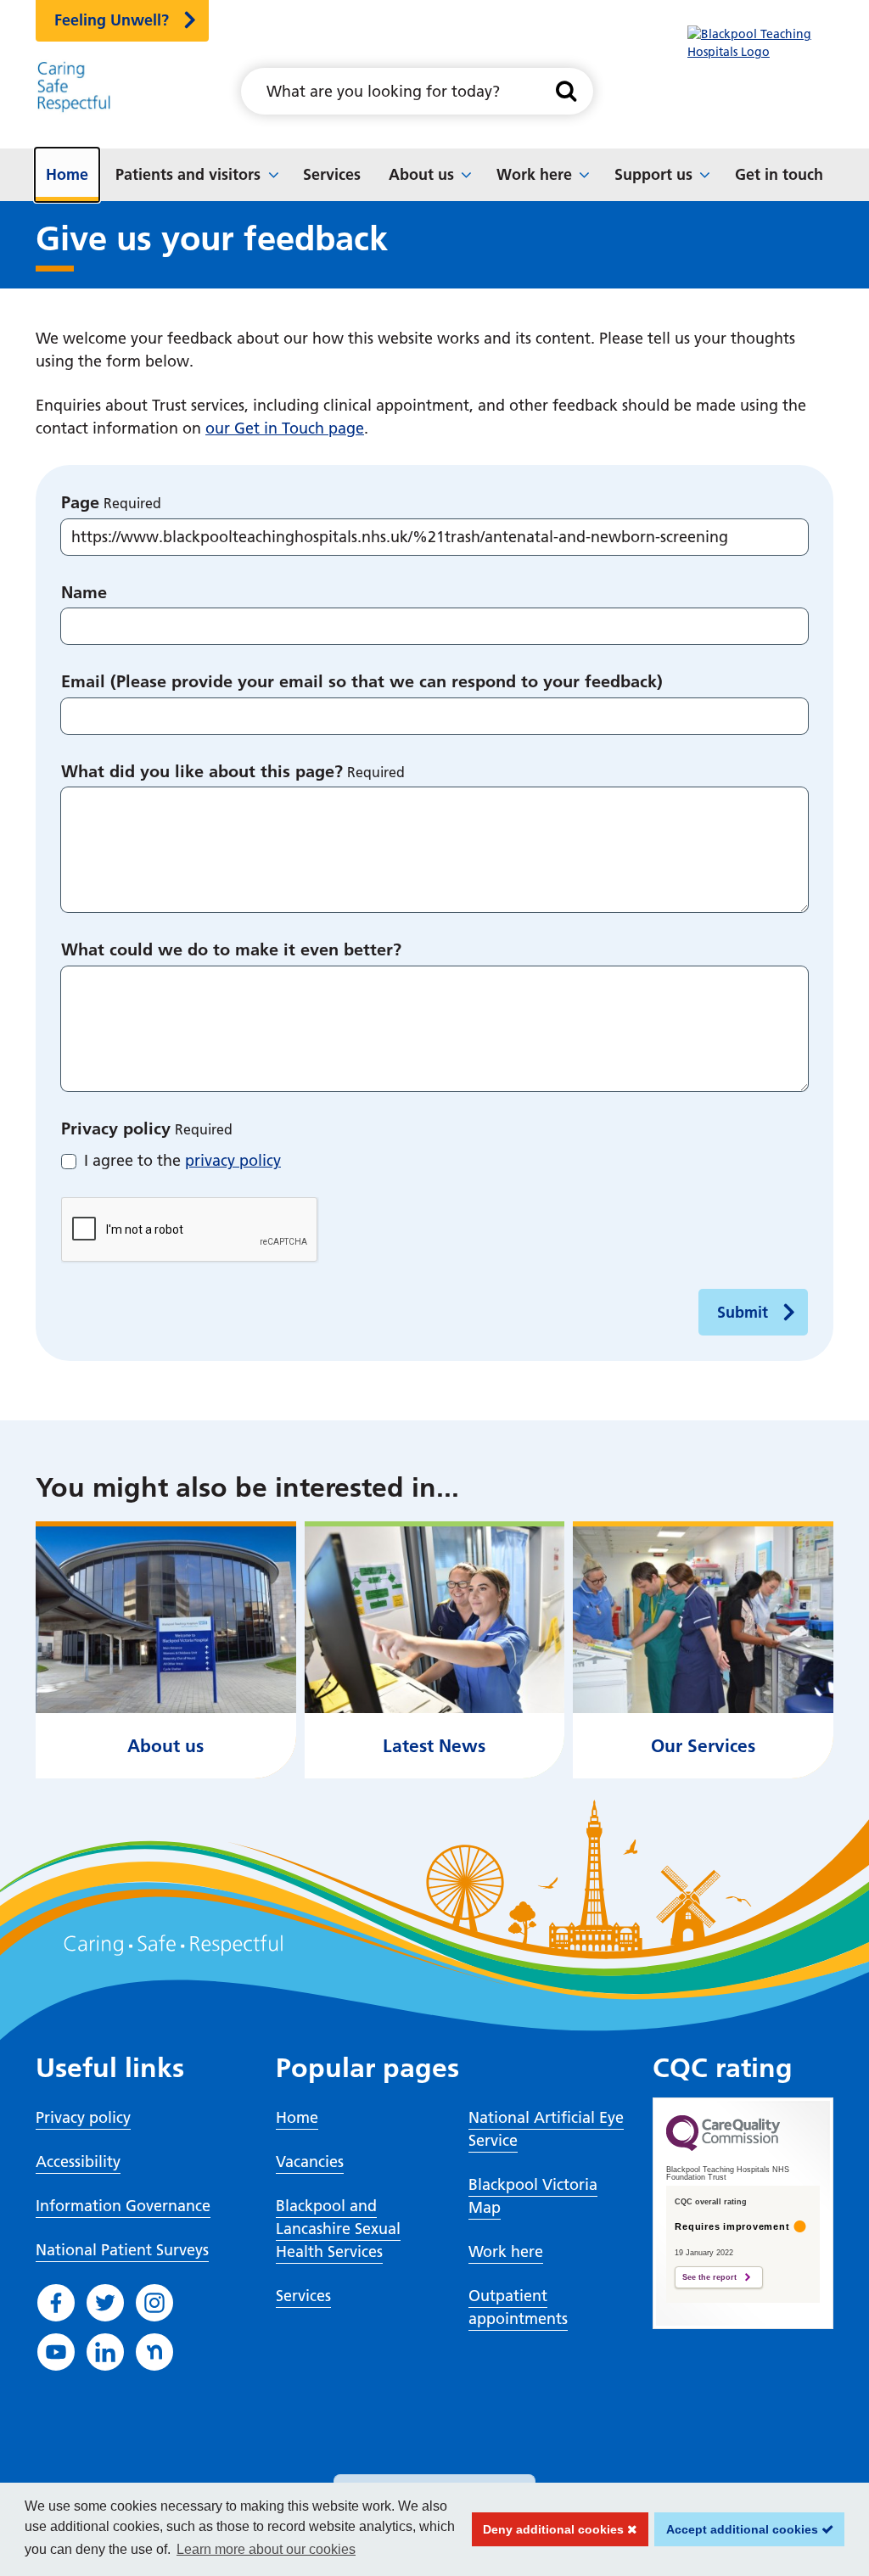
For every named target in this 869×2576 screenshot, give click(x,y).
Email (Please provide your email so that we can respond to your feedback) (362, 681)
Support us (653, 174)
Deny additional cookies (550, 2529)
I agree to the (182, 1160)
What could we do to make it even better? (231, 949)
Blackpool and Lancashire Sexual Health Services (338, 2229)
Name (84, 592)
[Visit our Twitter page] (105, 2303)
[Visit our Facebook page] (56, 2303)
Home (67, 174)
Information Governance (123, 2206)
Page (80, 502)
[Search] (566, 91)
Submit (743, 1312)
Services (332, 174)
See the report (709, 2277)
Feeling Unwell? (112, 20)
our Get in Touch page (285, 428)
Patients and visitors (188, 174)
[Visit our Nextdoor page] (154, 2352)
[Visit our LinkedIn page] (105, 2352)
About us (421, 174)
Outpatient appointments (518, 2307)
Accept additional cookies (738, 2529)
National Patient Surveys (122, 2250)
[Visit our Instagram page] (154, 2303)
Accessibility (78, 2162)
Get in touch (779, 174)
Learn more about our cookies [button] (266, 2549)
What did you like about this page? (202, 771)
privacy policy (233, 1160)
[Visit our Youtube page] (56, 2352)
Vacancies (310, 2162)
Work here (534, 174)
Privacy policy (116, 1128)
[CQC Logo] (723, 2147)
